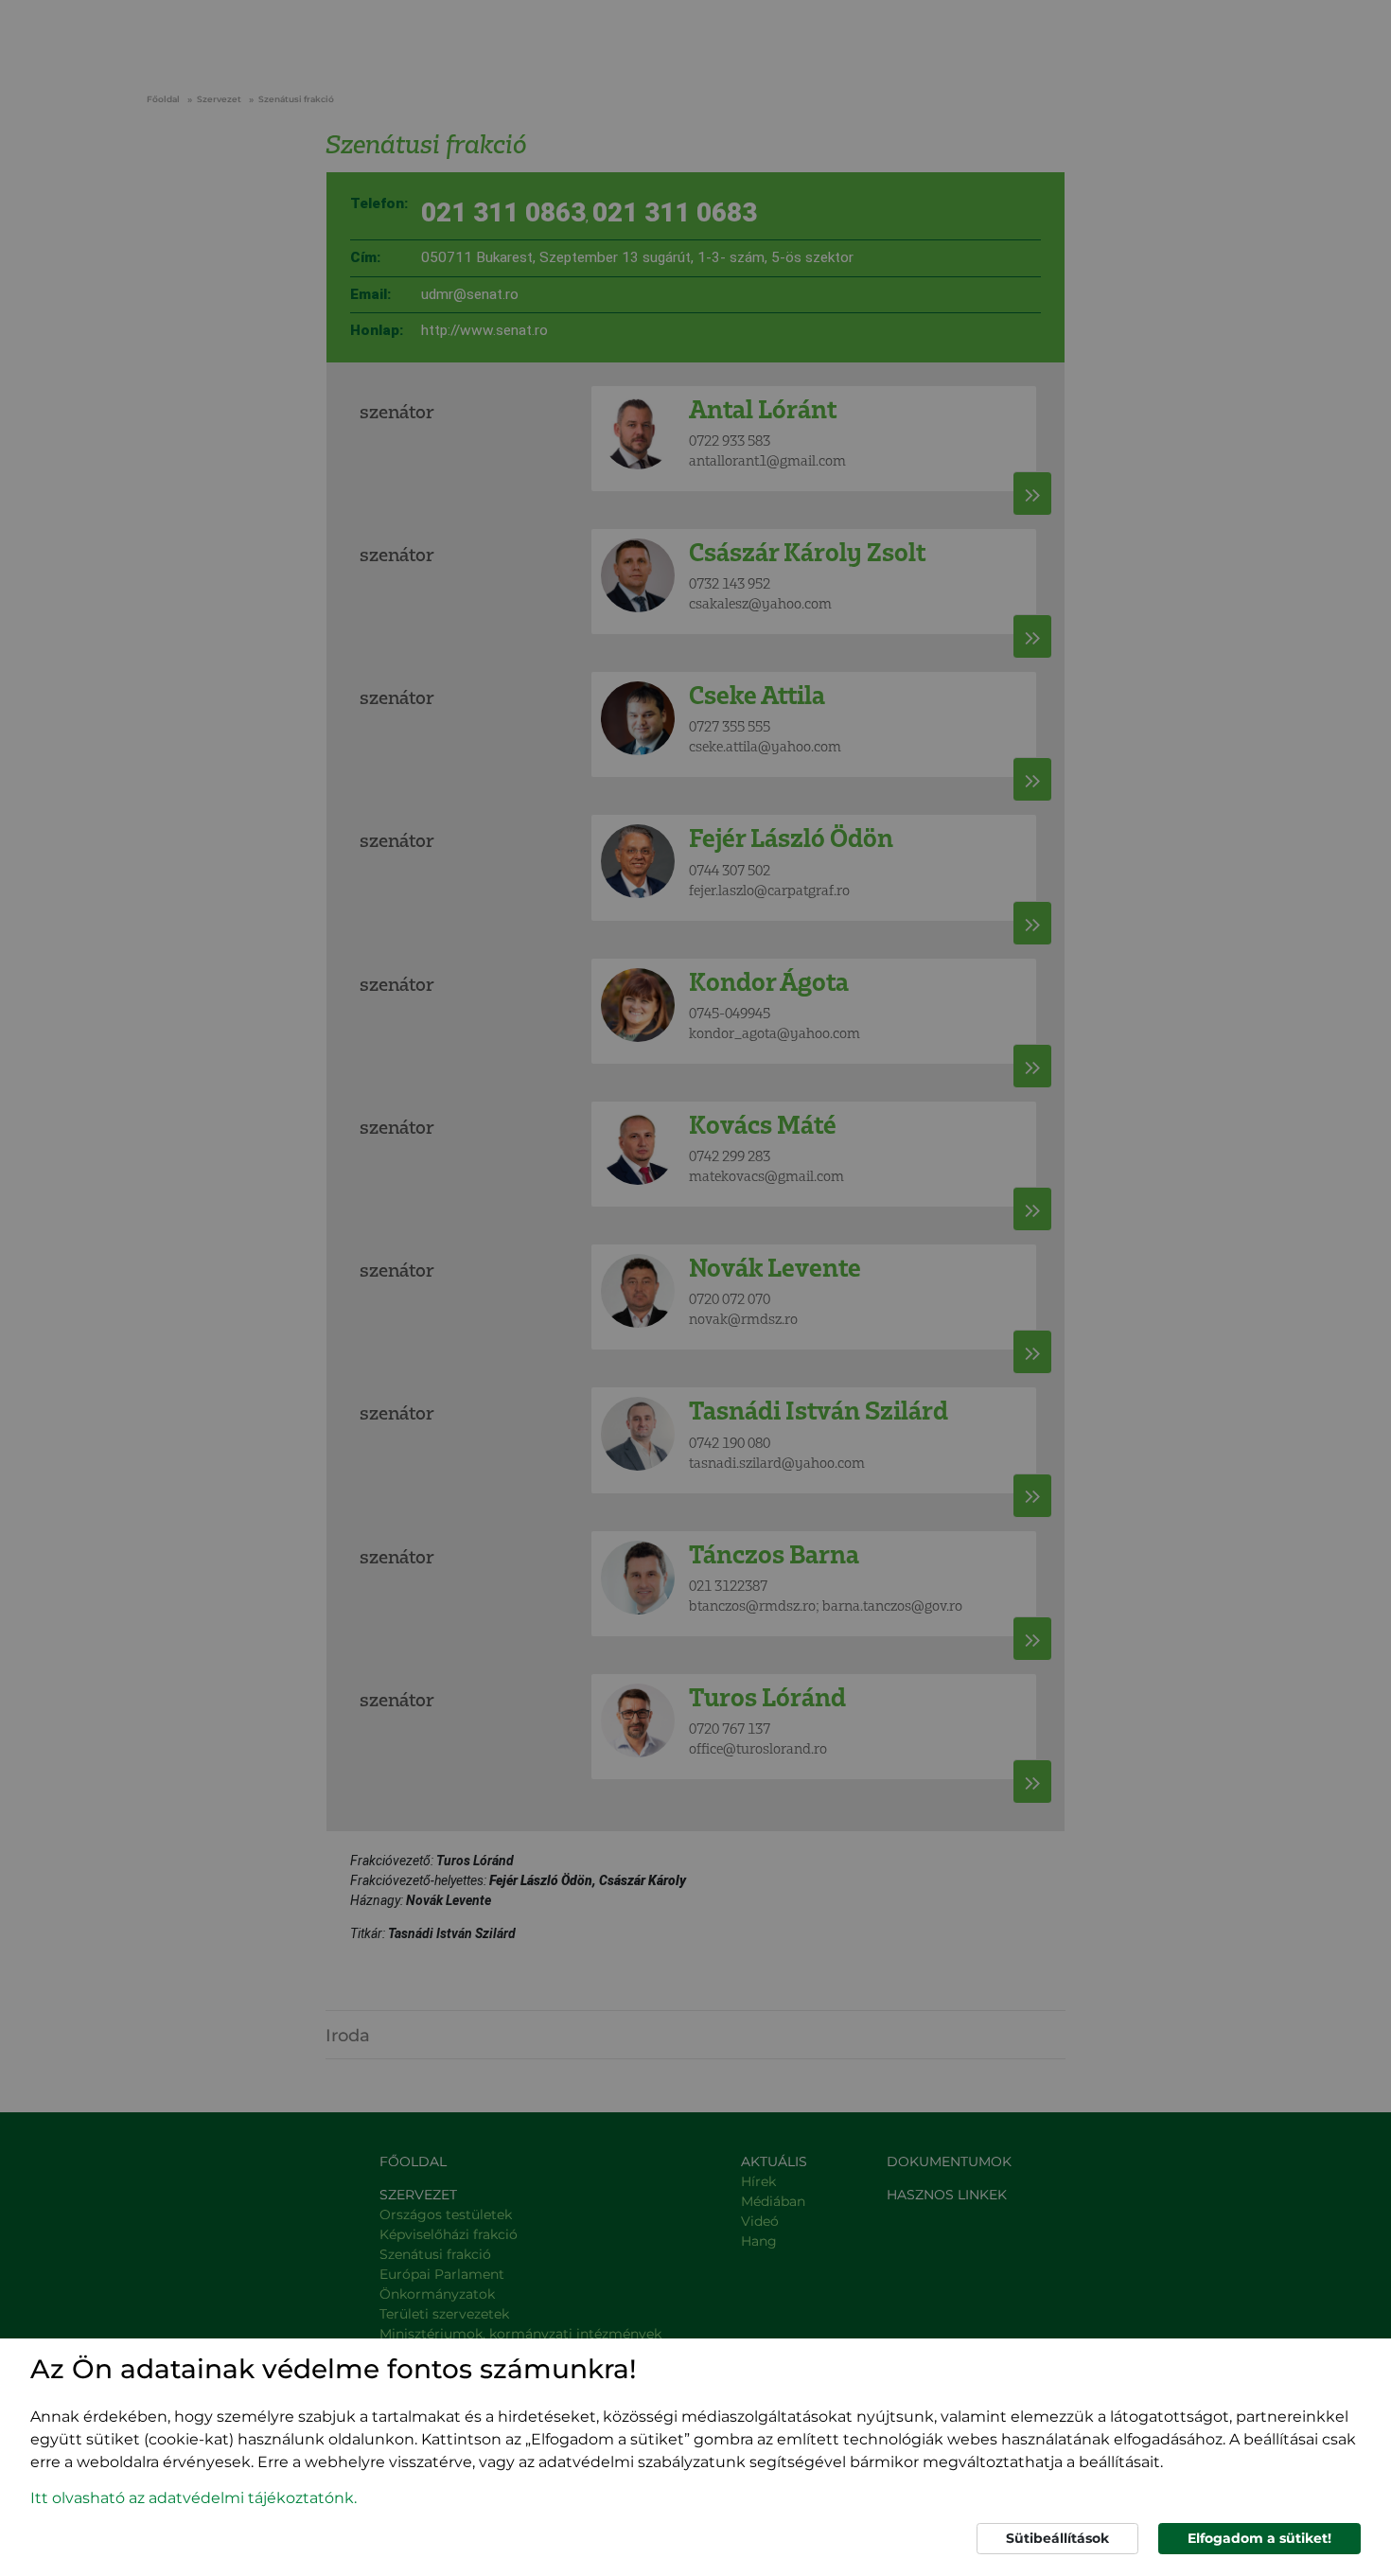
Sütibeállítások (1057, 2538)
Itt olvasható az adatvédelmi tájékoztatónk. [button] (194, 2498)
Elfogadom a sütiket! (1259, 2538)
